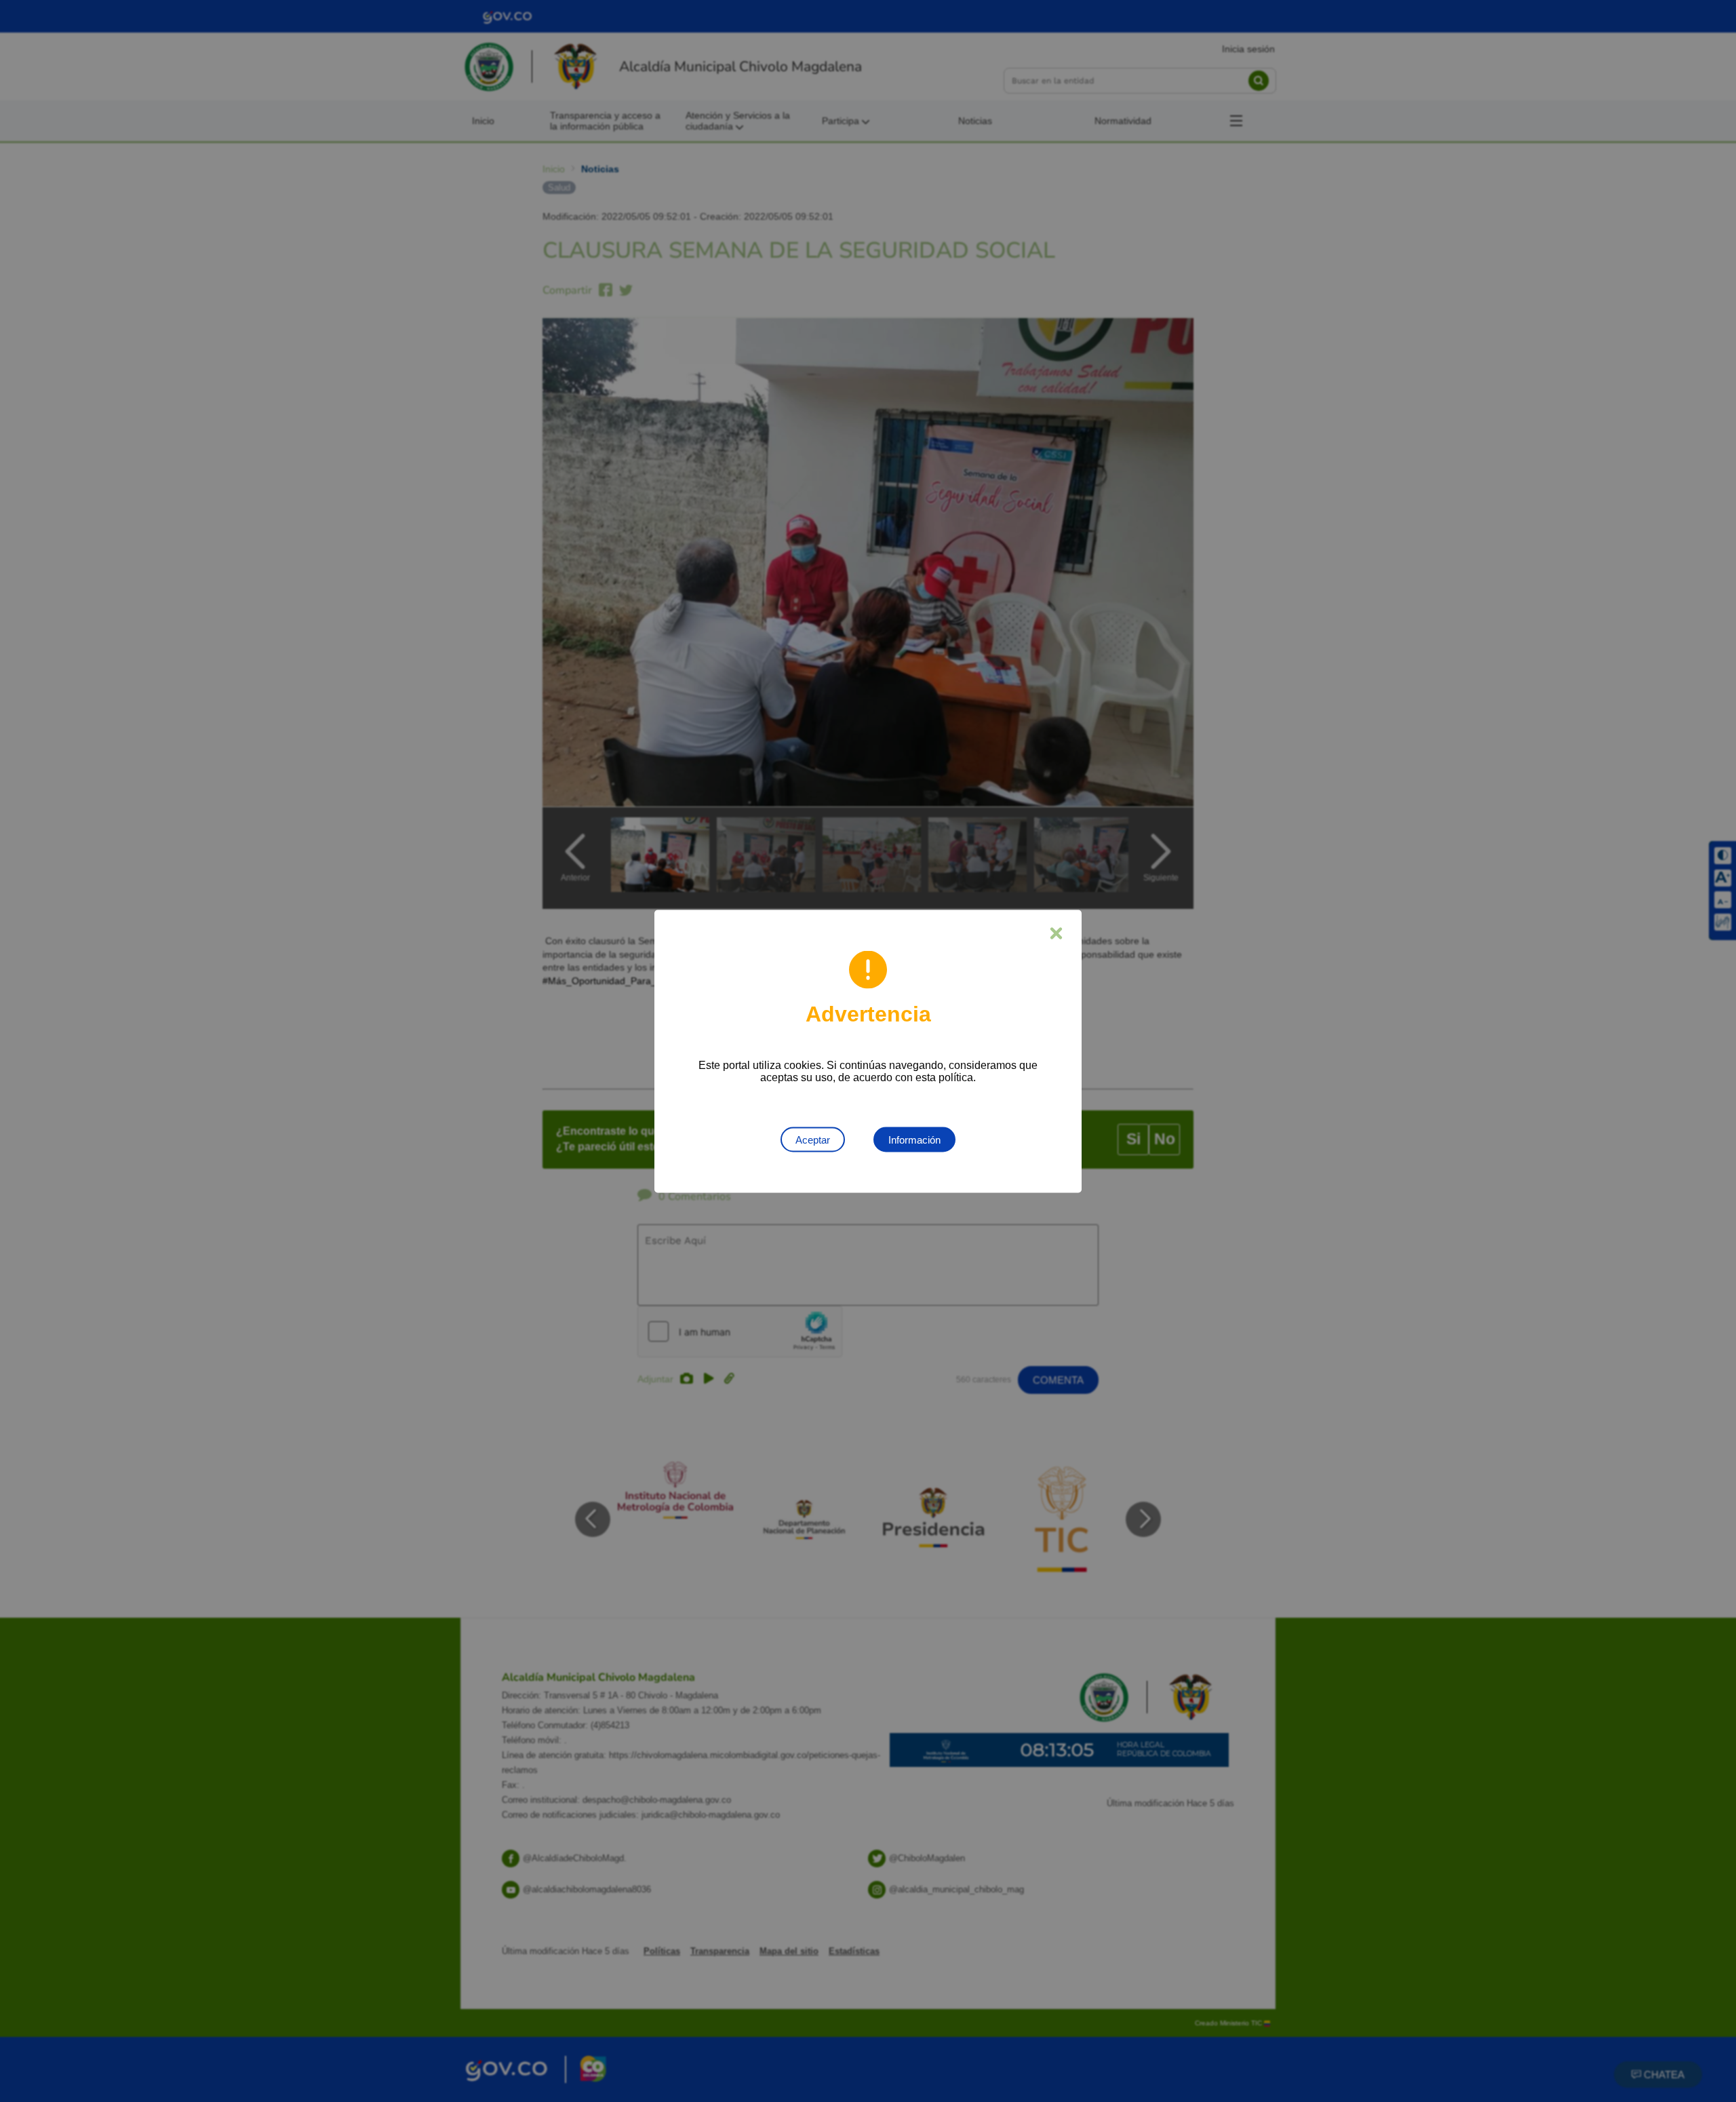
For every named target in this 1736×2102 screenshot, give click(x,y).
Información (914, 1139)
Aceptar (813, 1139)
